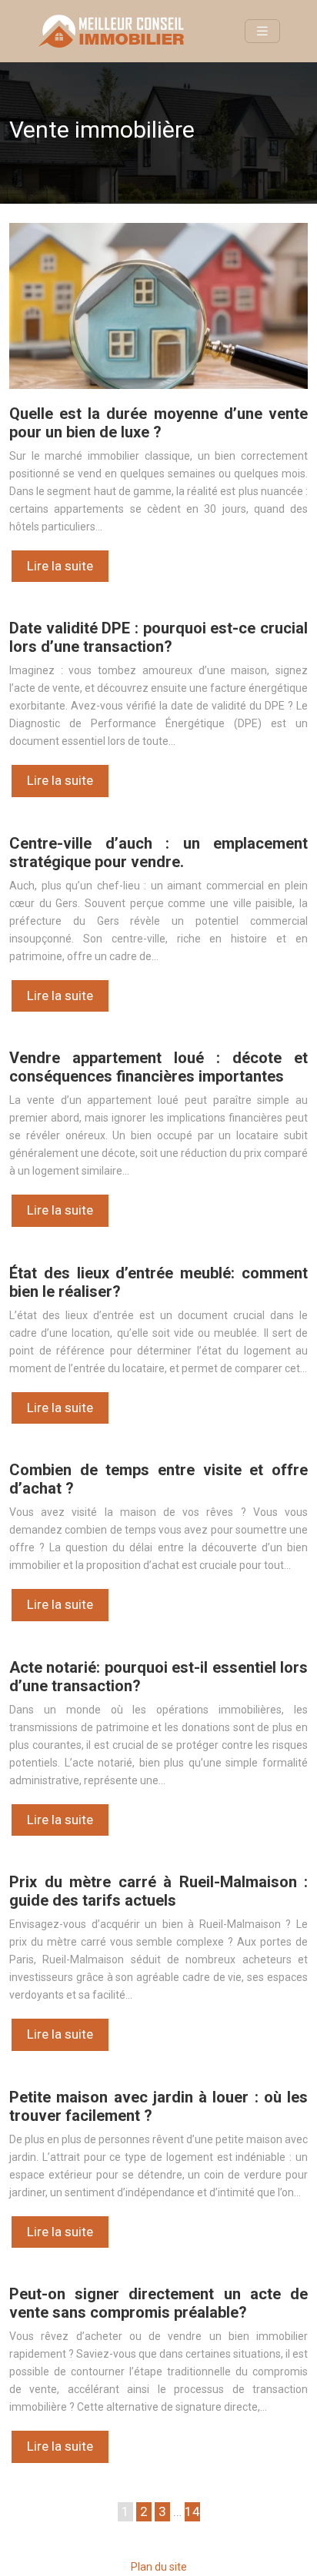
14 (192, 2511)
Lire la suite (60, 566)
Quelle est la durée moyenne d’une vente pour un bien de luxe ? (158, 423)
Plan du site (159, 2567)
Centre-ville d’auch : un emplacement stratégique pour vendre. (158, 853)
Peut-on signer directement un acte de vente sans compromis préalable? (158, 2303)
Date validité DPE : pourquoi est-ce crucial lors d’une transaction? (158, 637)
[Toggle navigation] (262, 31)
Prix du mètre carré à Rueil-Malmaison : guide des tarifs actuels (158, 1891)
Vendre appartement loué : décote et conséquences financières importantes (158, 1067)
